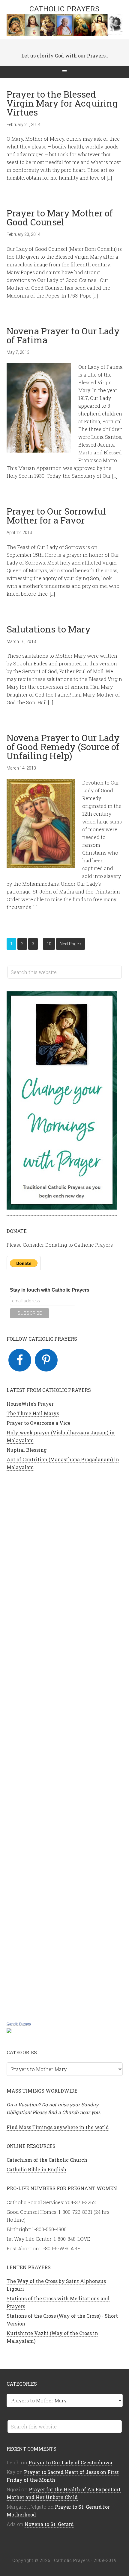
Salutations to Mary (49, 629)
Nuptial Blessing (27, 1450)
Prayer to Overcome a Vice (39, 1423)
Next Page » (70, 944)
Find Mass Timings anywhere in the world (58, 2127)
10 (49, 944)
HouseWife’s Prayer (30, 1404)
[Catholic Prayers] (9, 2031)
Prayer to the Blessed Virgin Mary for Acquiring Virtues (62, 103)
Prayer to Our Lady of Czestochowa (70, 2462)
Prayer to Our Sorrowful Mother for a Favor (56, 516)
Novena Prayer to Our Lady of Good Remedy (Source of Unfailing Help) (63, 747)
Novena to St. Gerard (49, 2524)
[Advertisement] (65, 1745)
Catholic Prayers (64, 9)
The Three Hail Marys (33, 1413)
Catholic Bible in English (36, 2169)
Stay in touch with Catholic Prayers (50, 1290)
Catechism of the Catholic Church (47, 2160)
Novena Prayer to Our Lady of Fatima (63, 335)
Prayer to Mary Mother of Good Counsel (60, 217)
